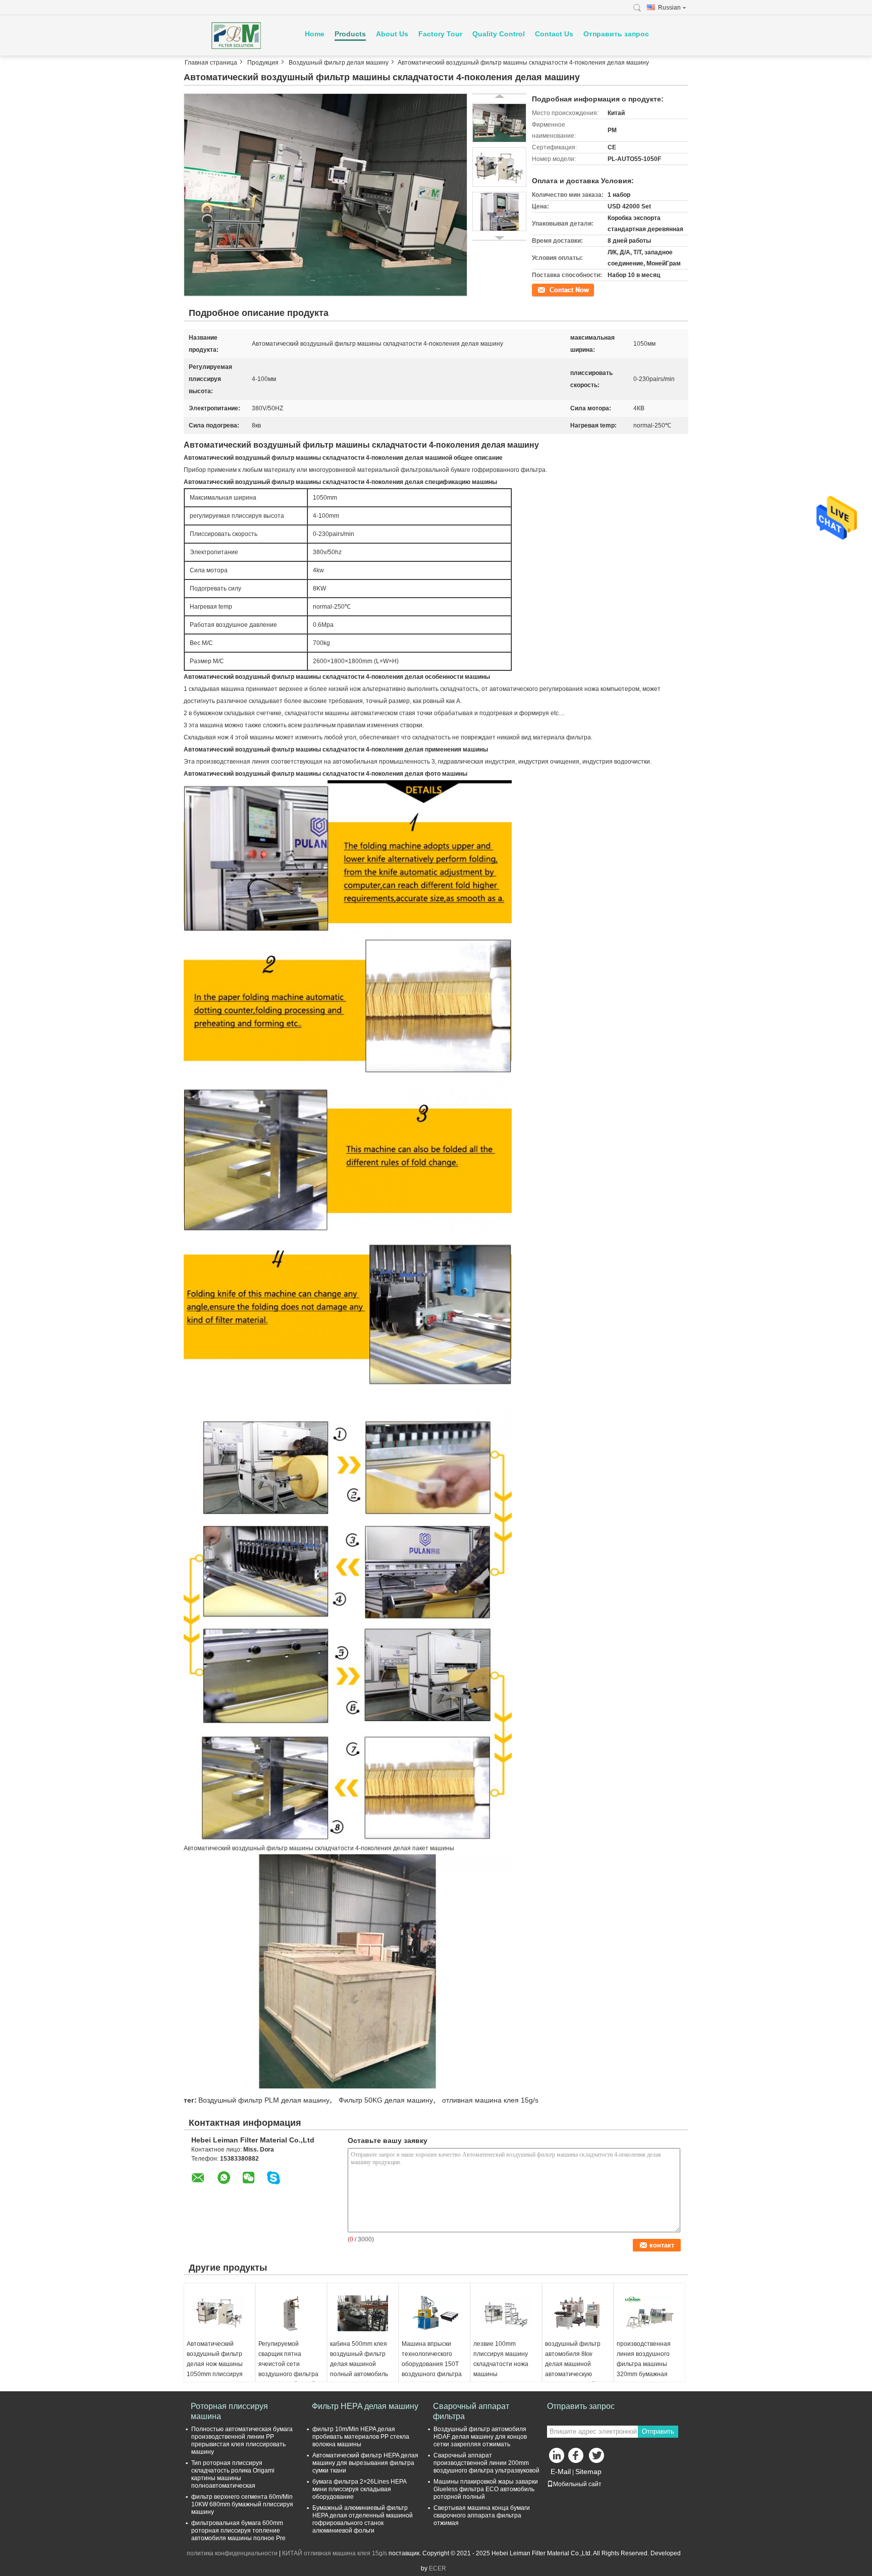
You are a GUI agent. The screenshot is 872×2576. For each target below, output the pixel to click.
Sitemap (588, 2472)
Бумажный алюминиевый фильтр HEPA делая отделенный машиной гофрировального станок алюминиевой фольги (363, 2519)
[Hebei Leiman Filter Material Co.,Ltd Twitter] (597, 2458)
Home (315, 34)
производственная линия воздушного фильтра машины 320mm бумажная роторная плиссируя (646, 2364)
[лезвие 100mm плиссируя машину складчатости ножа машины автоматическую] (506, 2314)
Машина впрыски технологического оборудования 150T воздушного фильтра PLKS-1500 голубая (432, 2364)
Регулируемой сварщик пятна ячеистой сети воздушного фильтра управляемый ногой (288, 2364)
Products (350, 34)
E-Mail (561, 2472)
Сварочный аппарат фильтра (471, 2411)
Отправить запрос (616, 34)
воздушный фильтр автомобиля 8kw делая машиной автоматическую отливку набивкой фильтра (573, 2369)
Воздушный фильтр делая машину (339, 63)
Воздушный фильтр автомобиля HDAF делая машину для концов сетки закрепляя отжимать (480, 2437)
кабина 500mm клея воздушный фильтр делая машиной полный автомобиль (359, 2359)
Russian (669, 8)
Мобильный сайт (577, 2484)
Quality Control (499, 34)
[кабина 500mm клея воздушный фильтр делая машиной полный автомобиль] (363, 2314)
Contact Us (554, 34)
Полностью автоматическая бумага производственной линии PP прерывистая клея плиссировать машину (242, 2440)
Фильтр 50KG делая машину (386, 2100)
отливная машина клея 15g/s (490, 2100)
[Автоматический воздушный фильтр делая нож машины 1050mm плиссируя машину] (220, 2314)
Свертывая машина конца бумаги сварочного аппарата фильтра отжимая (482, 2515)
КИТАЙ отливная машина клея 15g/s (335, 2553)
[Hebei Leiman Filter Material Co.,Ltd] (239, 35)
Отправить (658, 2431)
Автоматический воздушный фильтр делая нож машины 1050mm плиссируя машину (215, 2364)
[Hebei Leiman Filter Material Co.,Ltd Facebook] (577, 2458)
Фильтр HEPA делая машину (365, 2406)
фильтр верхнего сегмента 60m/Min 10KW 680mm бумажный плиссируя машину (242, 2504)
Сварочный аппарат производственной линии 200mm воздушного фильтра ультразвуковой (486, 2463)
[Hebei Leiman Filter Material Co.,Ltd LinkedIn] (557, 2458)
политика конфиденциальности (232, 2553)
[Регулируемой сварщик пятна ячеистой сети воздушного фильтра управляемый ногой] (291, 2314)
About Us (392, 34)
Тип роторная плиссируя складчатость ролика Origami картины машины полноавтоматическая (233, 2474)
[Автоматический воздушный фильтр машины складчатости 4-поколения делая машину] (325, 195)
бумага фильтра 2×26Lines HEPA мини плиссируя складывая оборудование (359, 2489)
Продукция (263, 63)
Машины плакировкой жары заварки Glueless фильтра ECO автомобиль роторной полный (486, 2489)
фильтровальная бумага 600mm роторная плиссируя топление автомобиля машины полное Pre (238, 2531)
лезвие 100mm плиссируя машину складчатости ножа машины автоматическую (501, 2364)
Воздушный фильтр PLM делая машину (264, 2100)
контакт (543, 289)
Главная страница (211, 63)
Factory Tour (440, 34)
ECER (438, 2568)
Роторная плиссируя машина (229, 2411)
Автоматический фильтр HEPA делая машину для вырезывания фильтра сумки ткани (365, 2463)
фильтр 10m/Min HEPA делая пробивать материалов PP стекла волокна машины (361, 2437)
